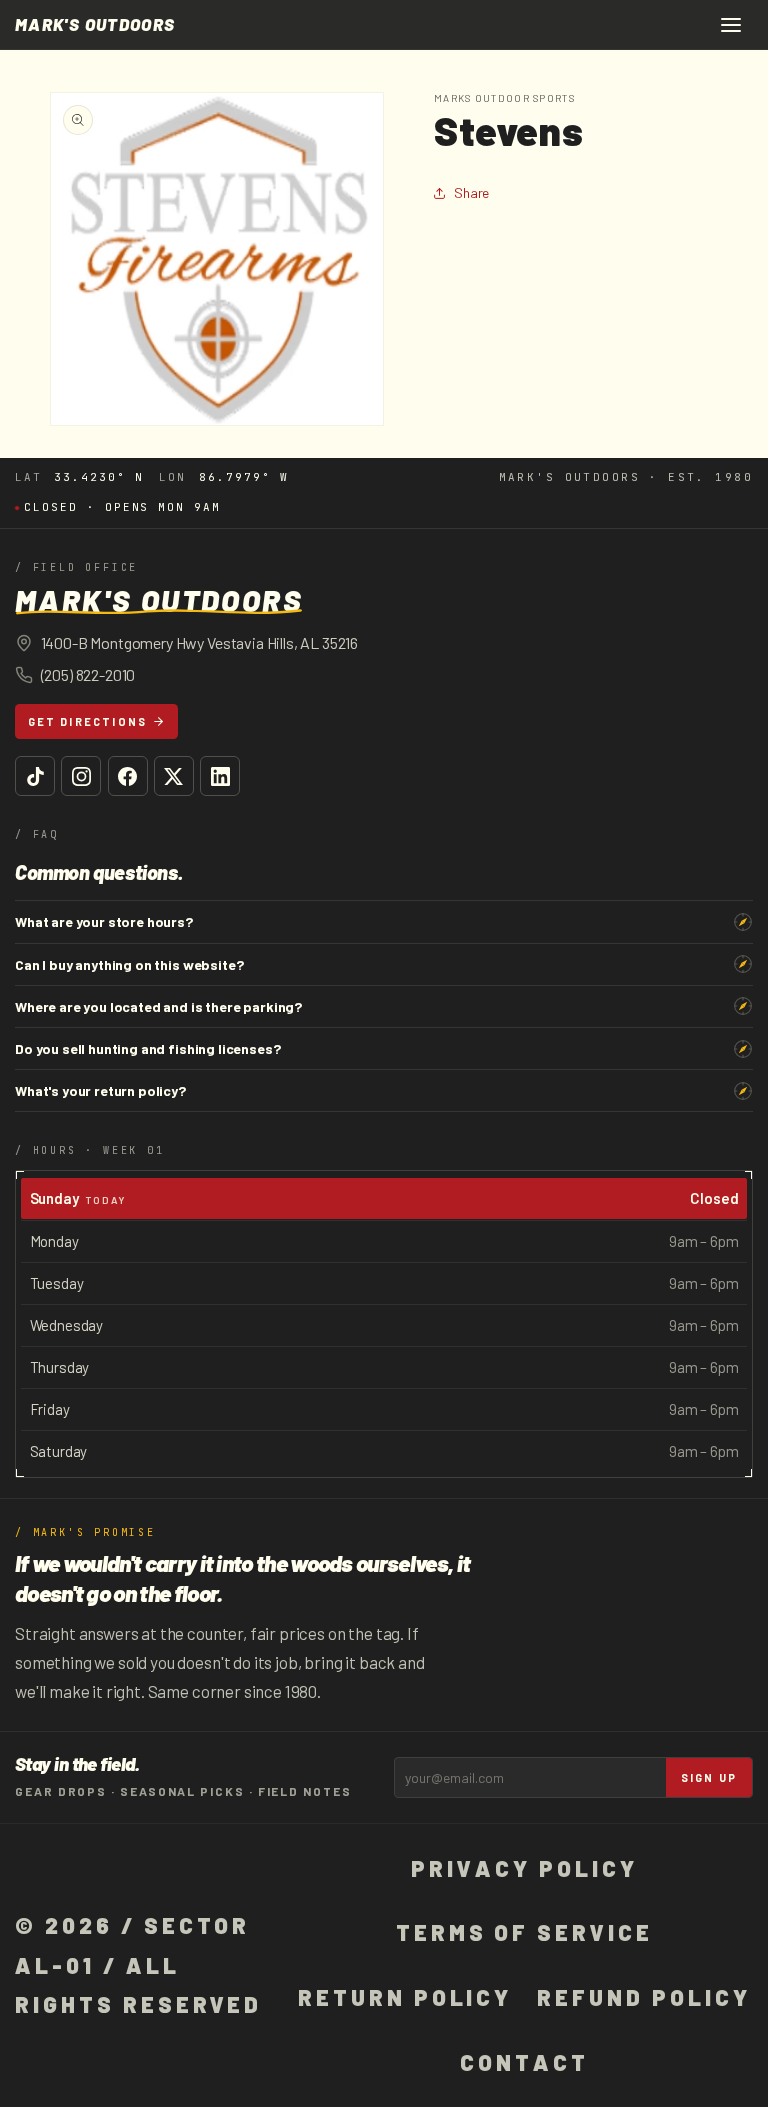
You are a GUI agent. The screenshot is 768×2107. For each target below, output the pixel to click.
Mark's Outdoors (95, 24)
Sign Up (709, 1777)
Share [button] (471, 192)
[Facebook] (128, 776)
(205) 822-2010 (88, 674)
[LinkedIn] (220, 776)
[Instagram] (81, 776)
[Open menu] (731, 25)
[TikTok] (35, 776)
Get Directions (88, 721)
